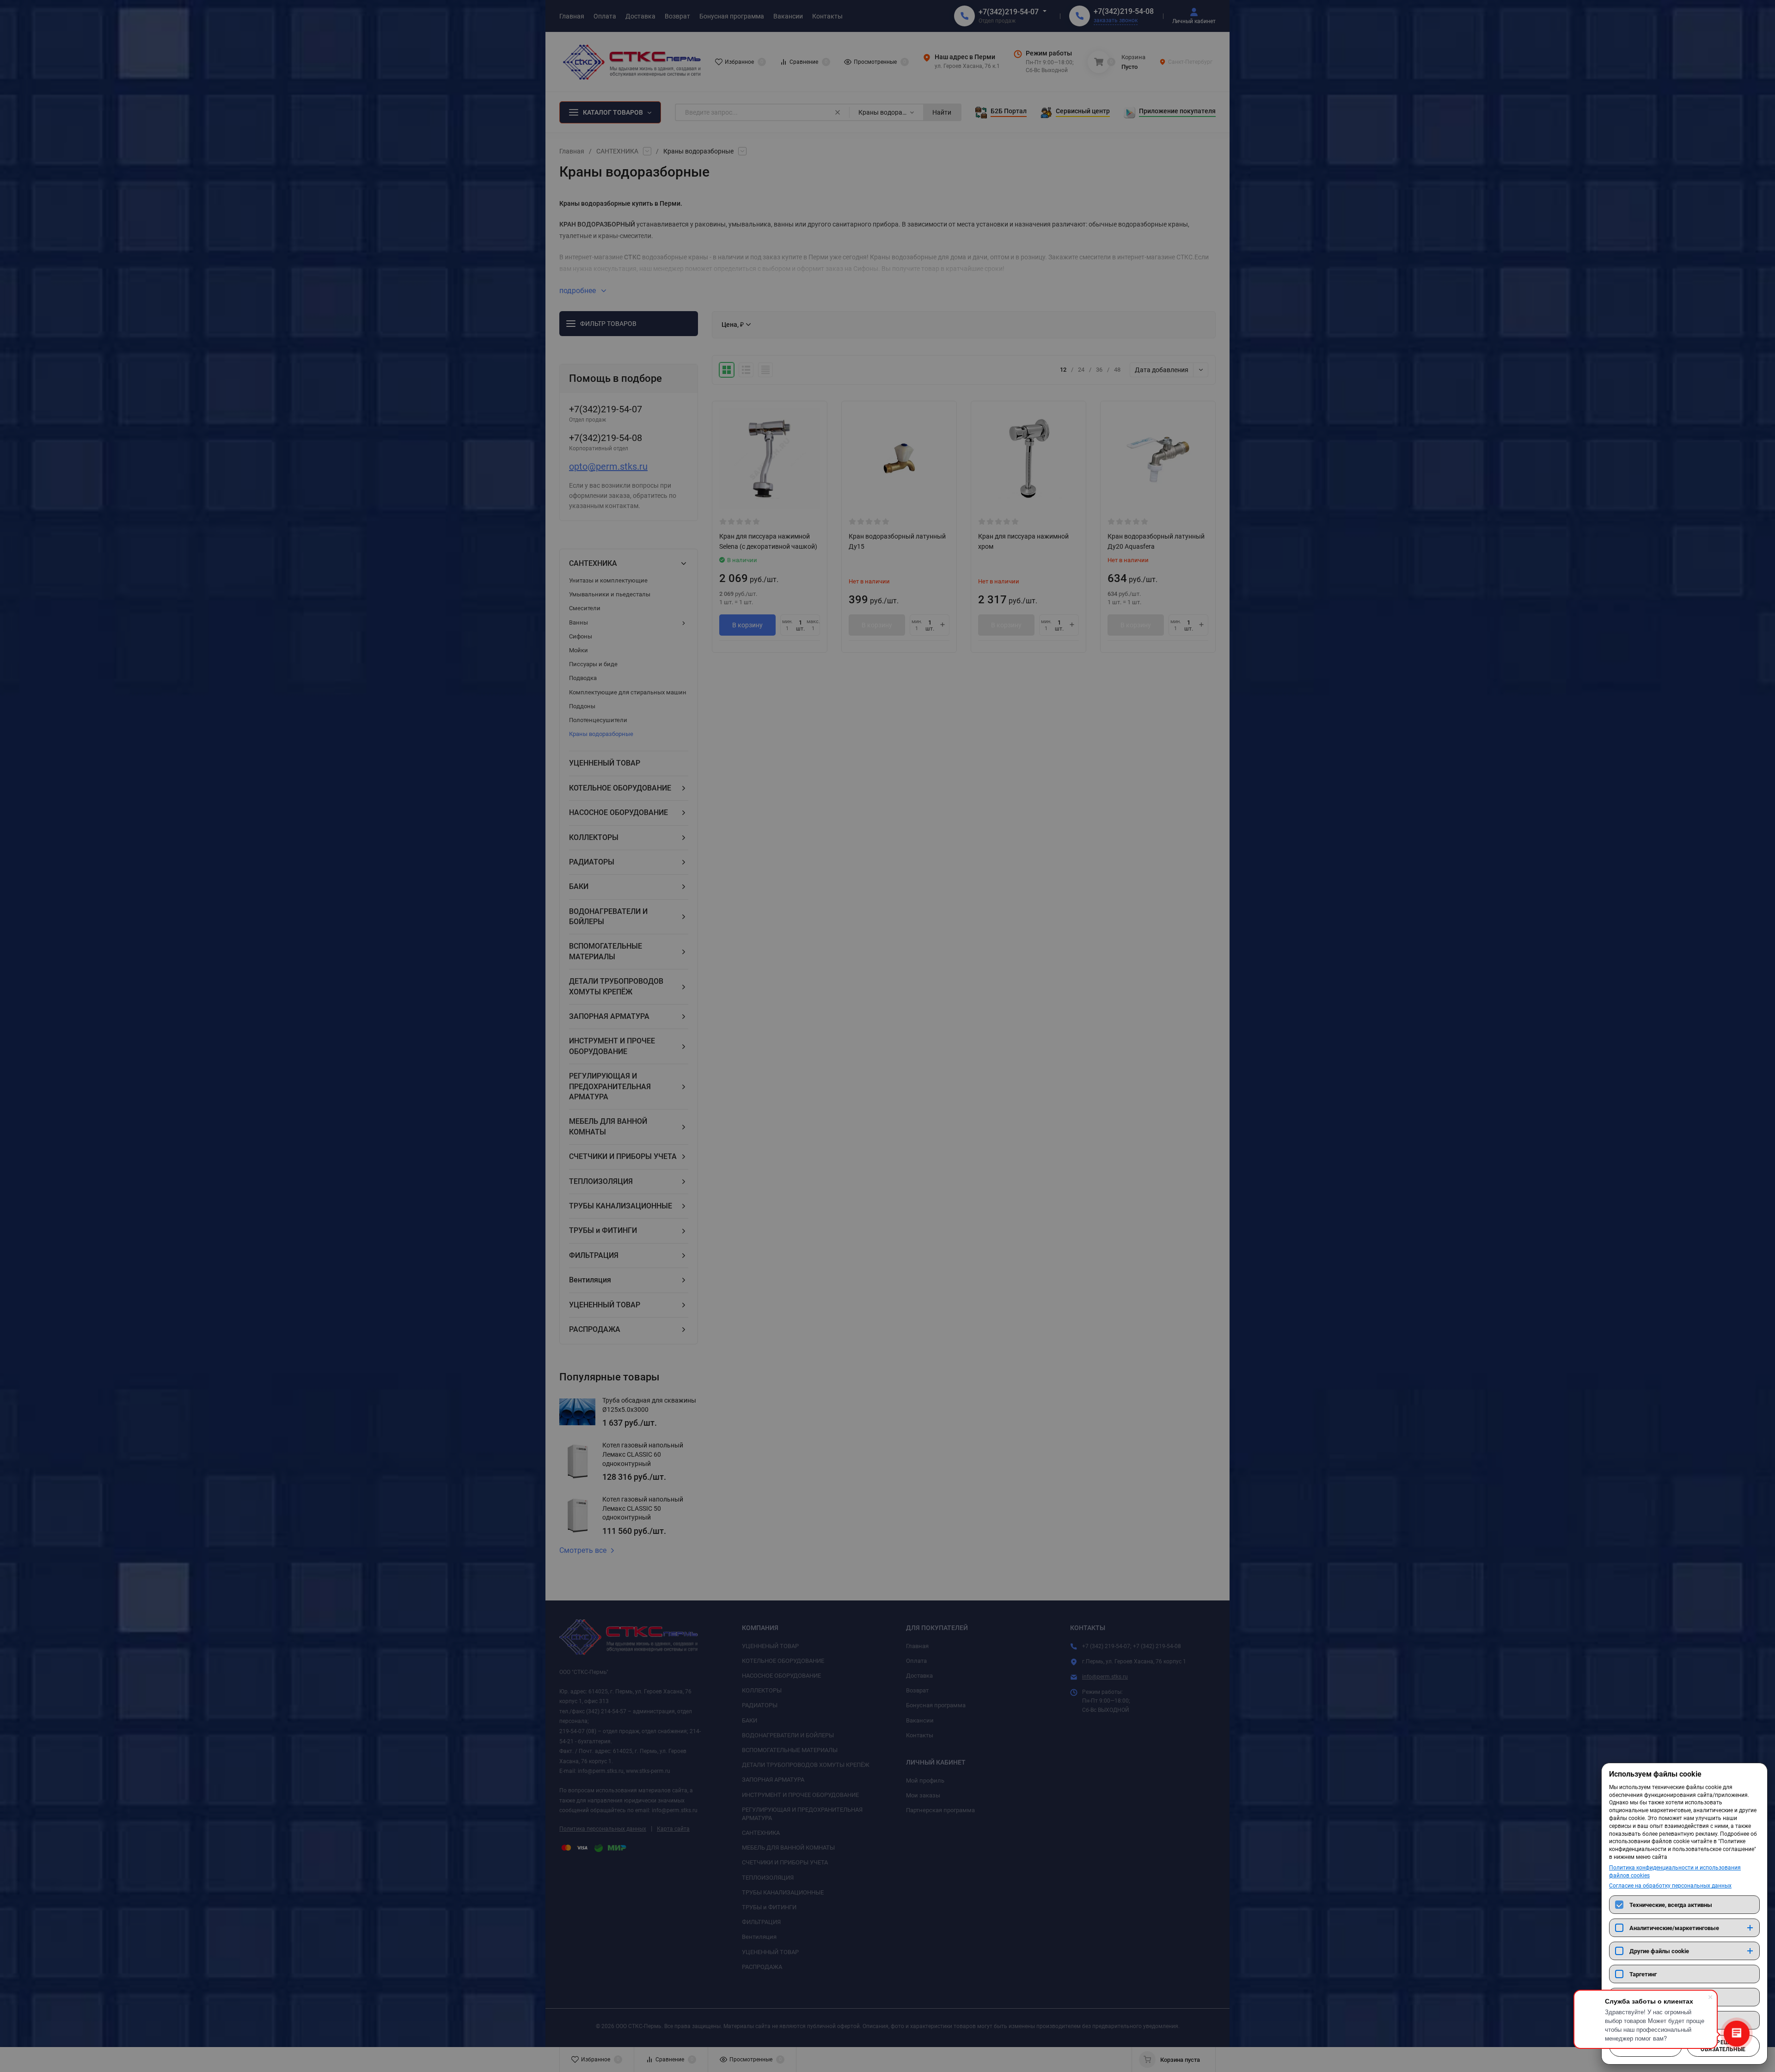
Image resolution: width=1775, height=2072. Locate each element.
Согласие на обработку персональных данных (1670, 1886)
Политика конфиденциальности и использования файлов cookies (1675, 1872)
